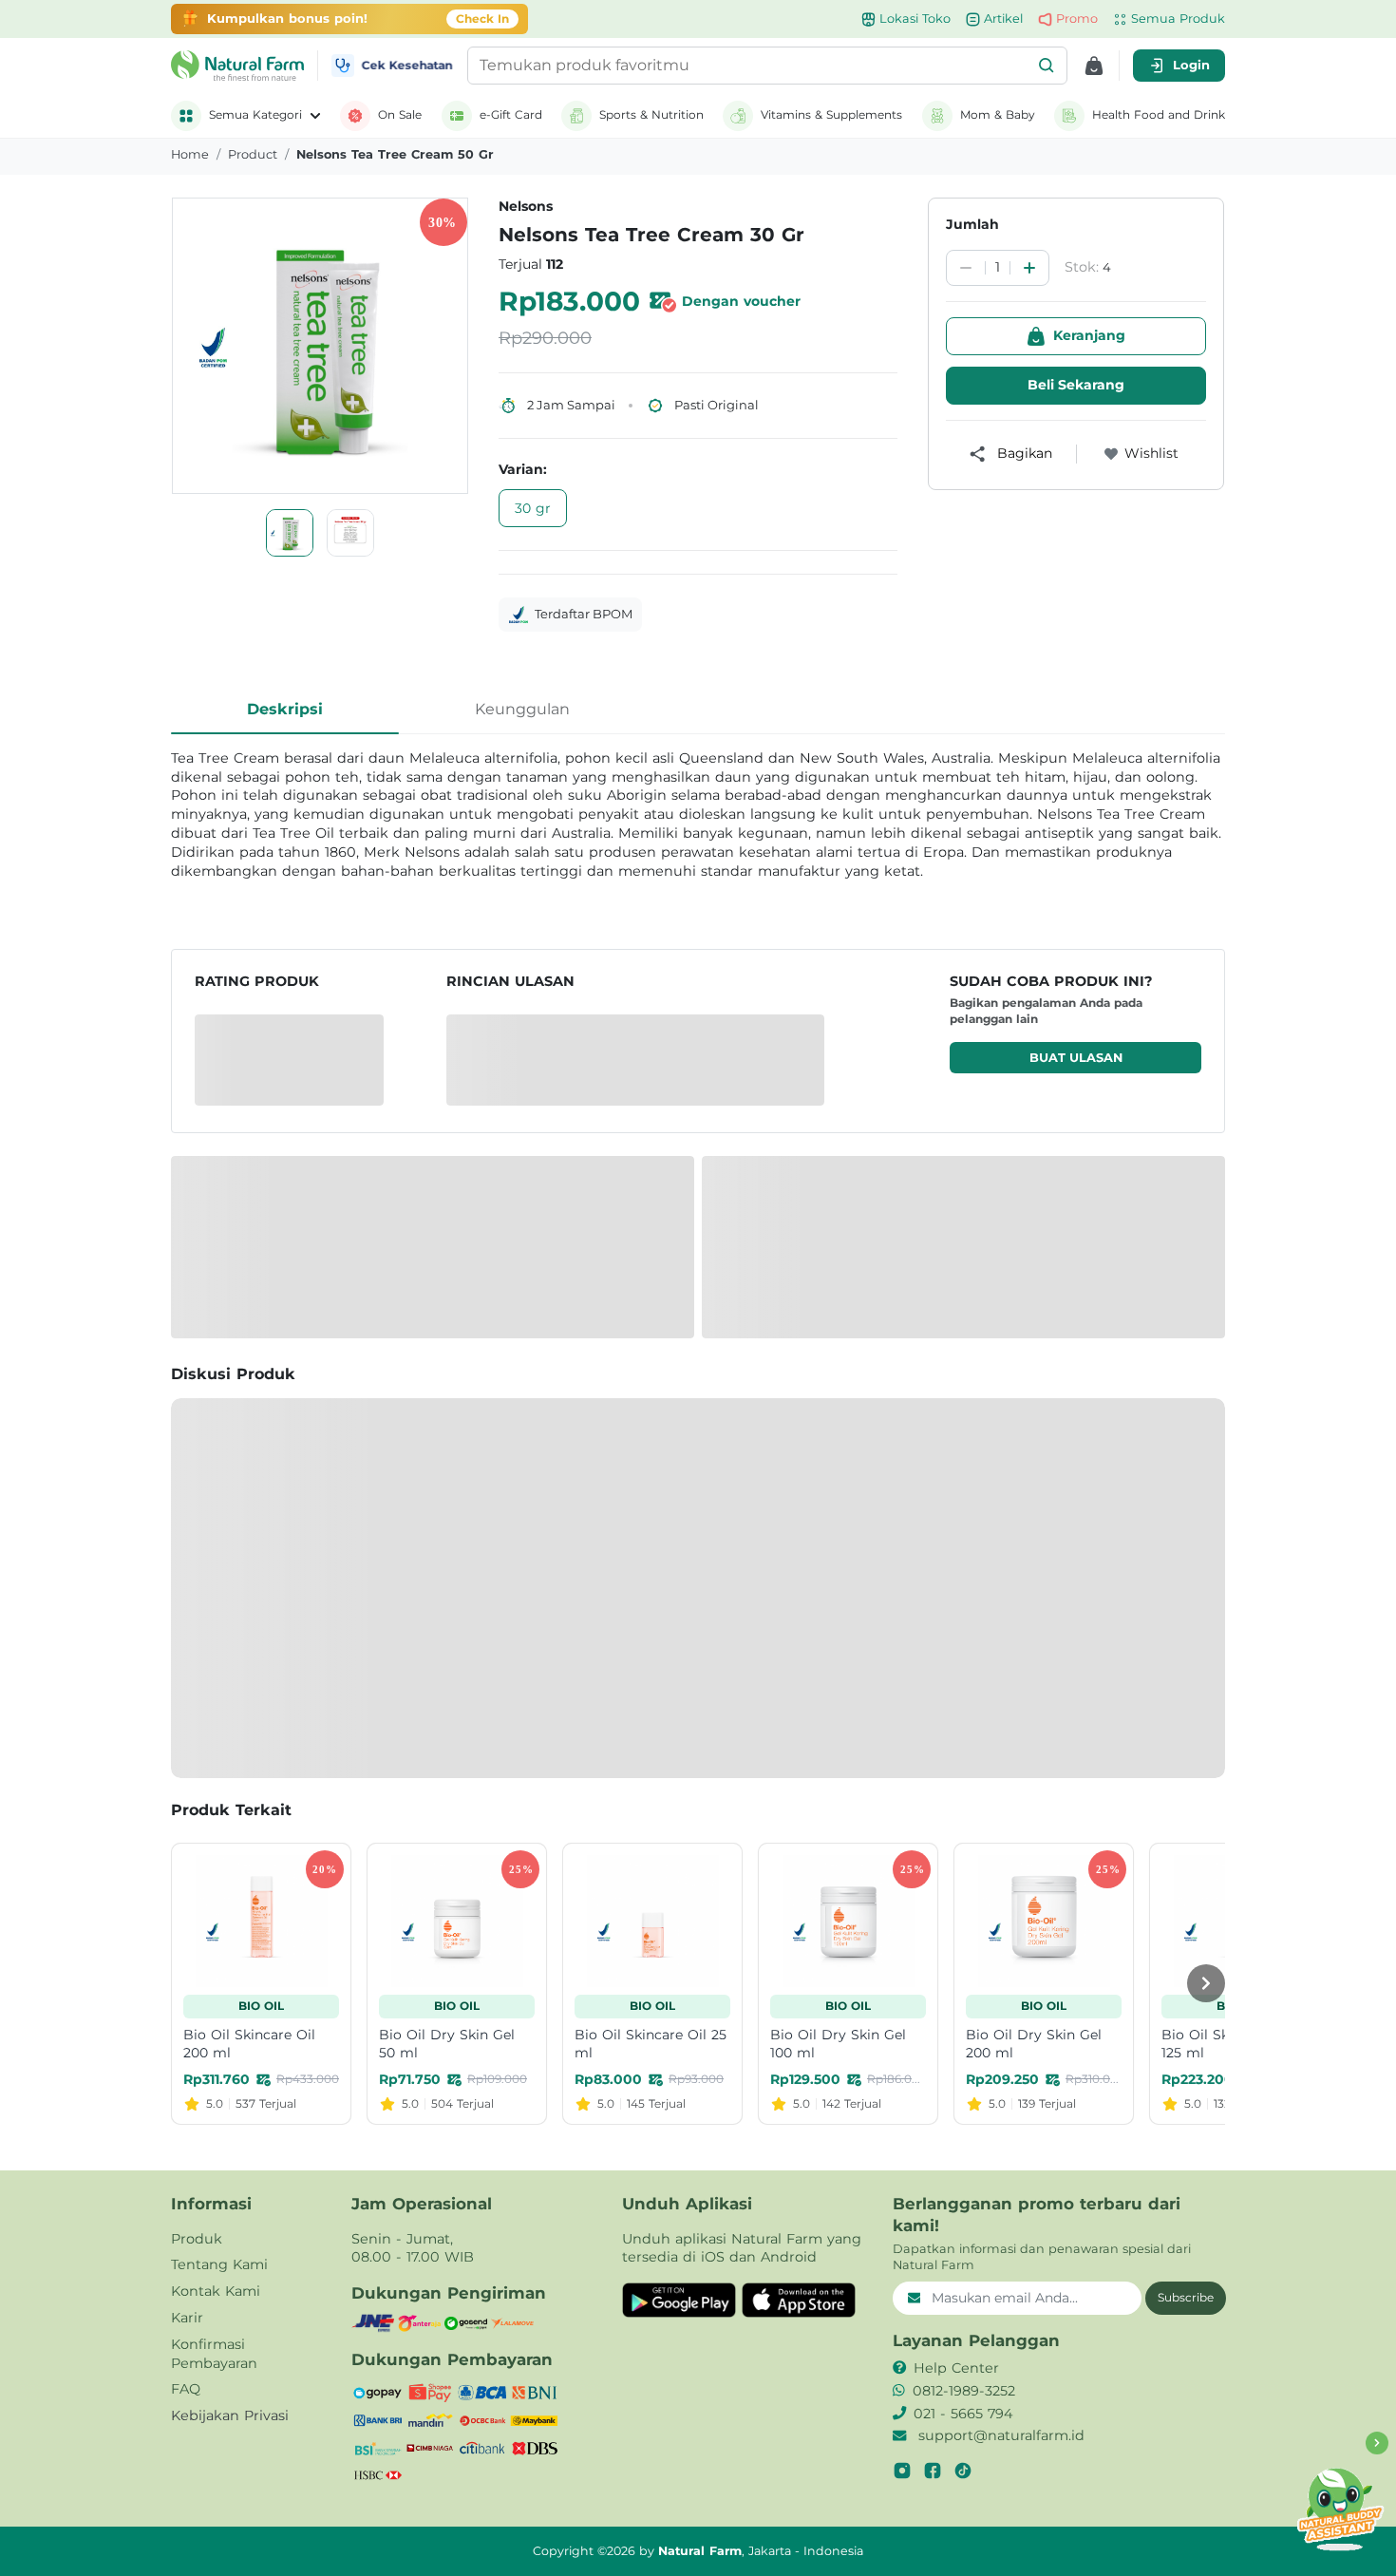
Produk (197, 2239)
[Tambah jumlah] (1029, 268)
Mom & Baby (998, 114)
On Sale (400, 114)
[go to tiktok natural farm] (963, 2471)
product (253, 154)
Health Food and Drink (1159, 114)
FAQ (186, 2389)
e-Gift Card (511, 114)
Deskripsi (285, 709)
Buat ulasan (1076, 1058)
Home (190, 154)
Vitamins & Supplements (831, 114)
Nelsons (526, 206)
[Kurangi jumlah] (966, 268)
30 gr (533, 508)
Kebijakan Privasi (230, 2415)
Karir (187, 2318)
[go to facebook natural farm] (933, 2471)
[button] (1047, 66)
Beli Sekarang (1076, 385)
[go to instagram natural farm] (902, 2471)
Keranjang (1089, 335)
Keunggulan (522, 709)
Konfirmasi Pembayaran (214, 2354)
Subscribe (1186, 2297)
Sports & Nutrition (651, 114)
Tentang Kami (219, 2264)
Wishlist (1151, 453)
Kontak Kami (216, 2291)
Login (1191, 65)
